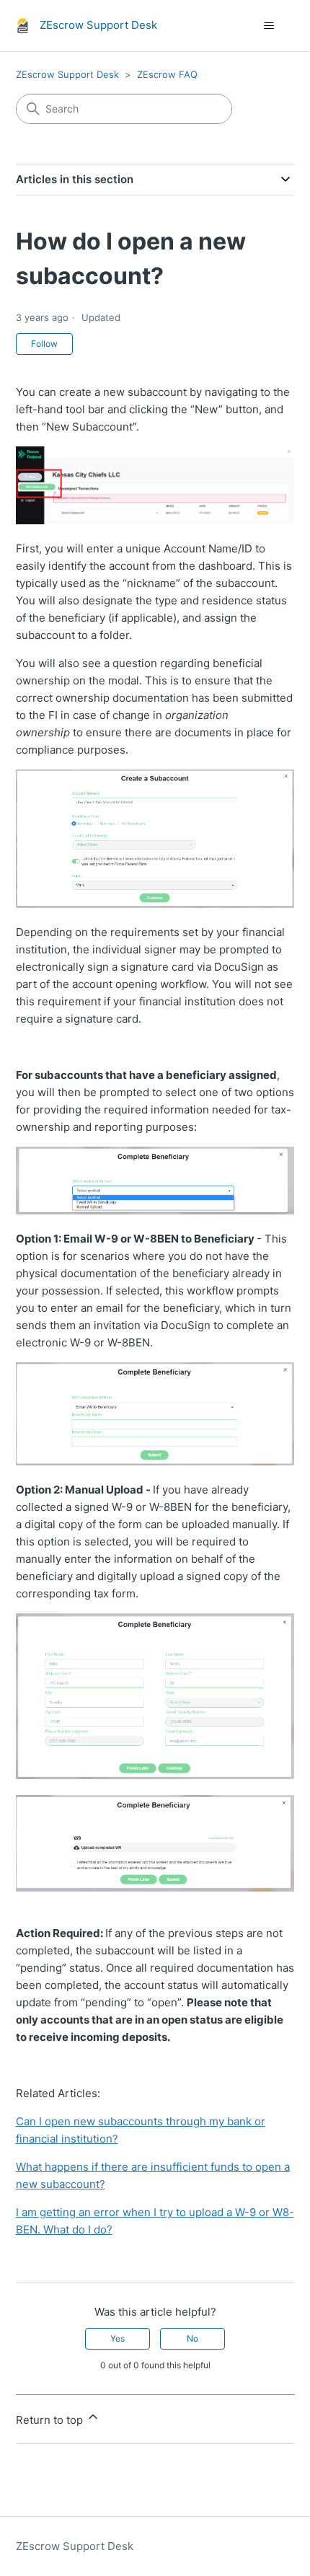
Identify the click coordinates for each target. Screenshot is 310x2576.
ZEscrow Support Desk (67, 74)
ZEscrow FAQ (167, 74)
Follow (44, 344)
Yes (118, 2338)
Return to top (51, 2420)
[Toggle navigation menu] (269, 26)
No (192, 2338)
